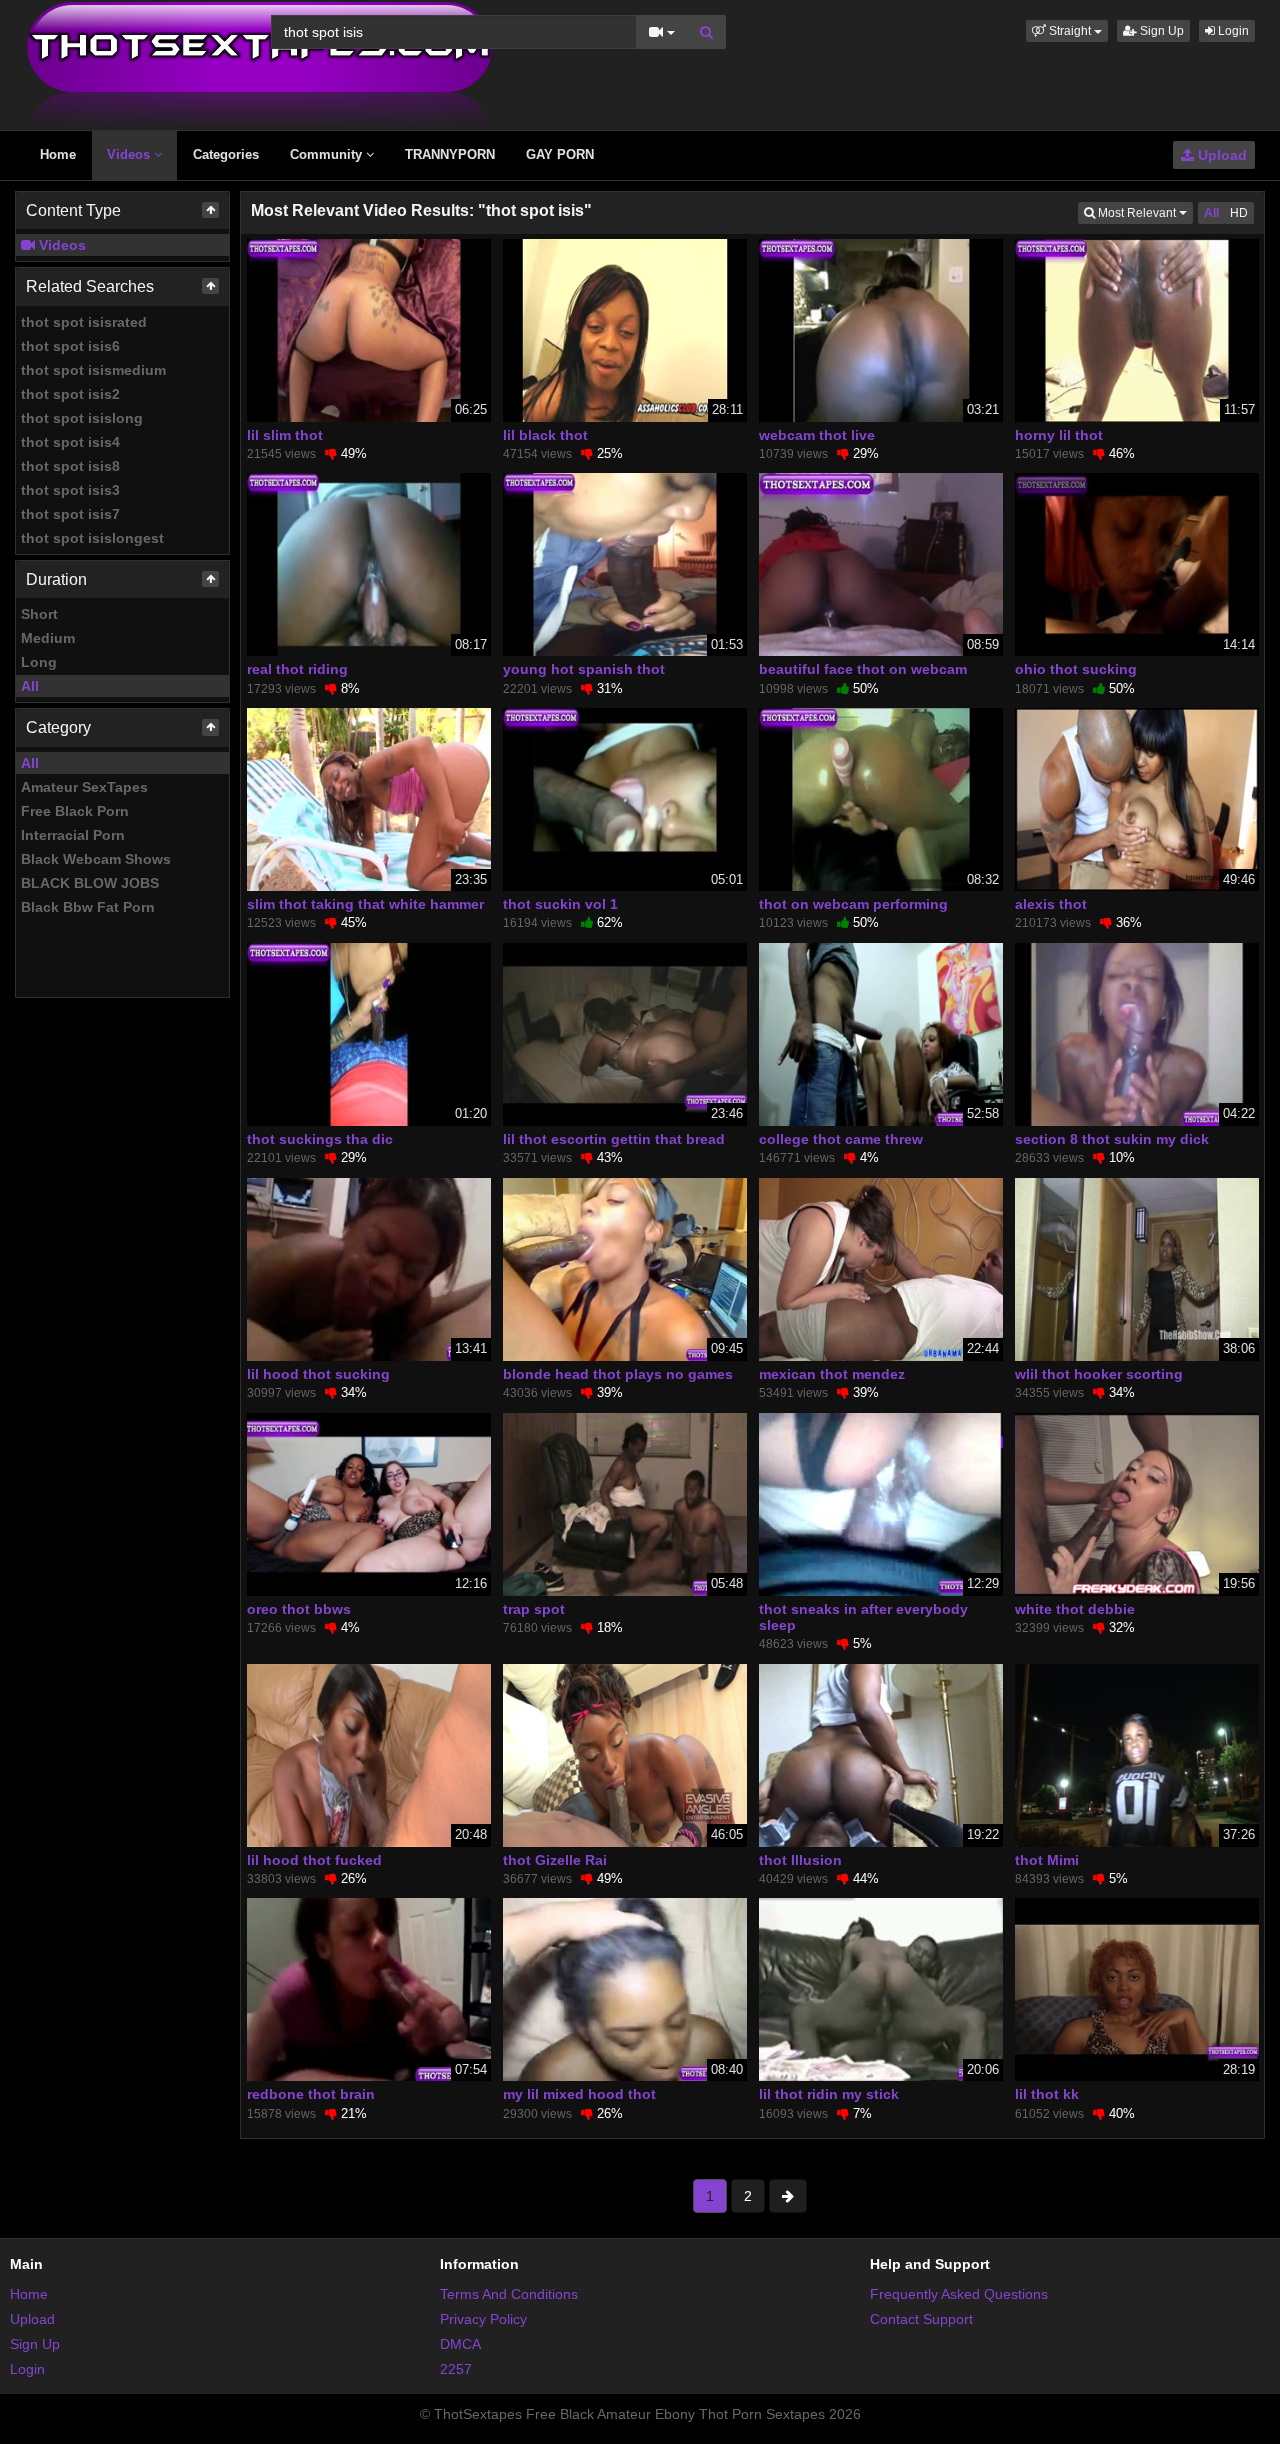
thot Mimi (1047, 1860)
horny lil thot (1059, 435)
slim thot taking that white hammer (365, 904)
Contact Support (921, 2319)
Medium (48, 638)
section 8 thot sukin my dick (1112, 1139)
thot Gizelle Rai (555, 1860)
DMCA (460, 2344)
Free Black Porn (75, 811)
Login (1232, 31)
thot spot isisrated (84, 322)
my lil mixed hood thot (579, 2094)
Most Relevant (1144, 212)
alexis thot (1051, 904)
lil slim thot (285, 435)
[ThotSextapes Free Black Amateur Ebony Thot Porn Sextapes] (259, 64)
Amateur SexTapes (84, 787)
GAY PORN (560, 154)
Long (39, 662)
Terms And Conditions (509, 2294)
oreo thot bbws (299, 1609)
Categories (226, 154)
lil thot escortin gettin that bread (614, 1139)
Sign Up (1160, 31)
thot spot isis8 (70, 466)
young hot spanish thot (584, 669)
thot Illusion (800, 1860)
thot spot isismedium (93, 370)
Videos (130, 154)
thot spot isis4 (70, 442)
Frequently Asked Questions (959, 2294)
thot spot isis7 (70, 514)
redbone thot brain (311, 2094)
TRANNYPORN (450, 154)
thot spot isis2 (70, 394)
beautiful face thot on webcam (863, 669)
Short (39, 614)
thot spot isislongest (92, 538)
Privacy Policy (483, 2319)
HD (1239, 213)
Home (58, 154)
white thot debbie (1075, 1609)
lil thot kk (1047, 2094)
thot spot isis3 (70, 490)
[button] (1067, 31)
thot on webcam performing (853, 904)
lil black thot (545, 435)
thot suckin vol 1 (560, 904)
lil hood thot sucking (318, 1374)
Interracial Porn (73, 835)
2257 (456, 2369)
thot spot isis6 (70, 346)
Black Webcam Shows (96, 859)
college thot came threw (841, 1139)
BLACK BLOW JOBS (90, 883)
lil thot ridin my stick (829, 2094)
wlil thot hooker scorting (1099, 1374)
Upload (1220, 155)
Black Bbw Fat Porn (88, 907)
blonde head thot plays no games (618, 1374)
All (30, 686)
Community (328, 154)
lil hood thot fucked (314, 1860)
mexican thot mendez (832, 1374)
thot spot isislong (82, 418)
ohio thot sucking (1076, 669)
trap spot (534, 1609)
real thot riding (297, 669)
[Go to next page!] (788, 2196)
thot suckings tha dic (320, 1139)
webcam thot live (817, 435)
